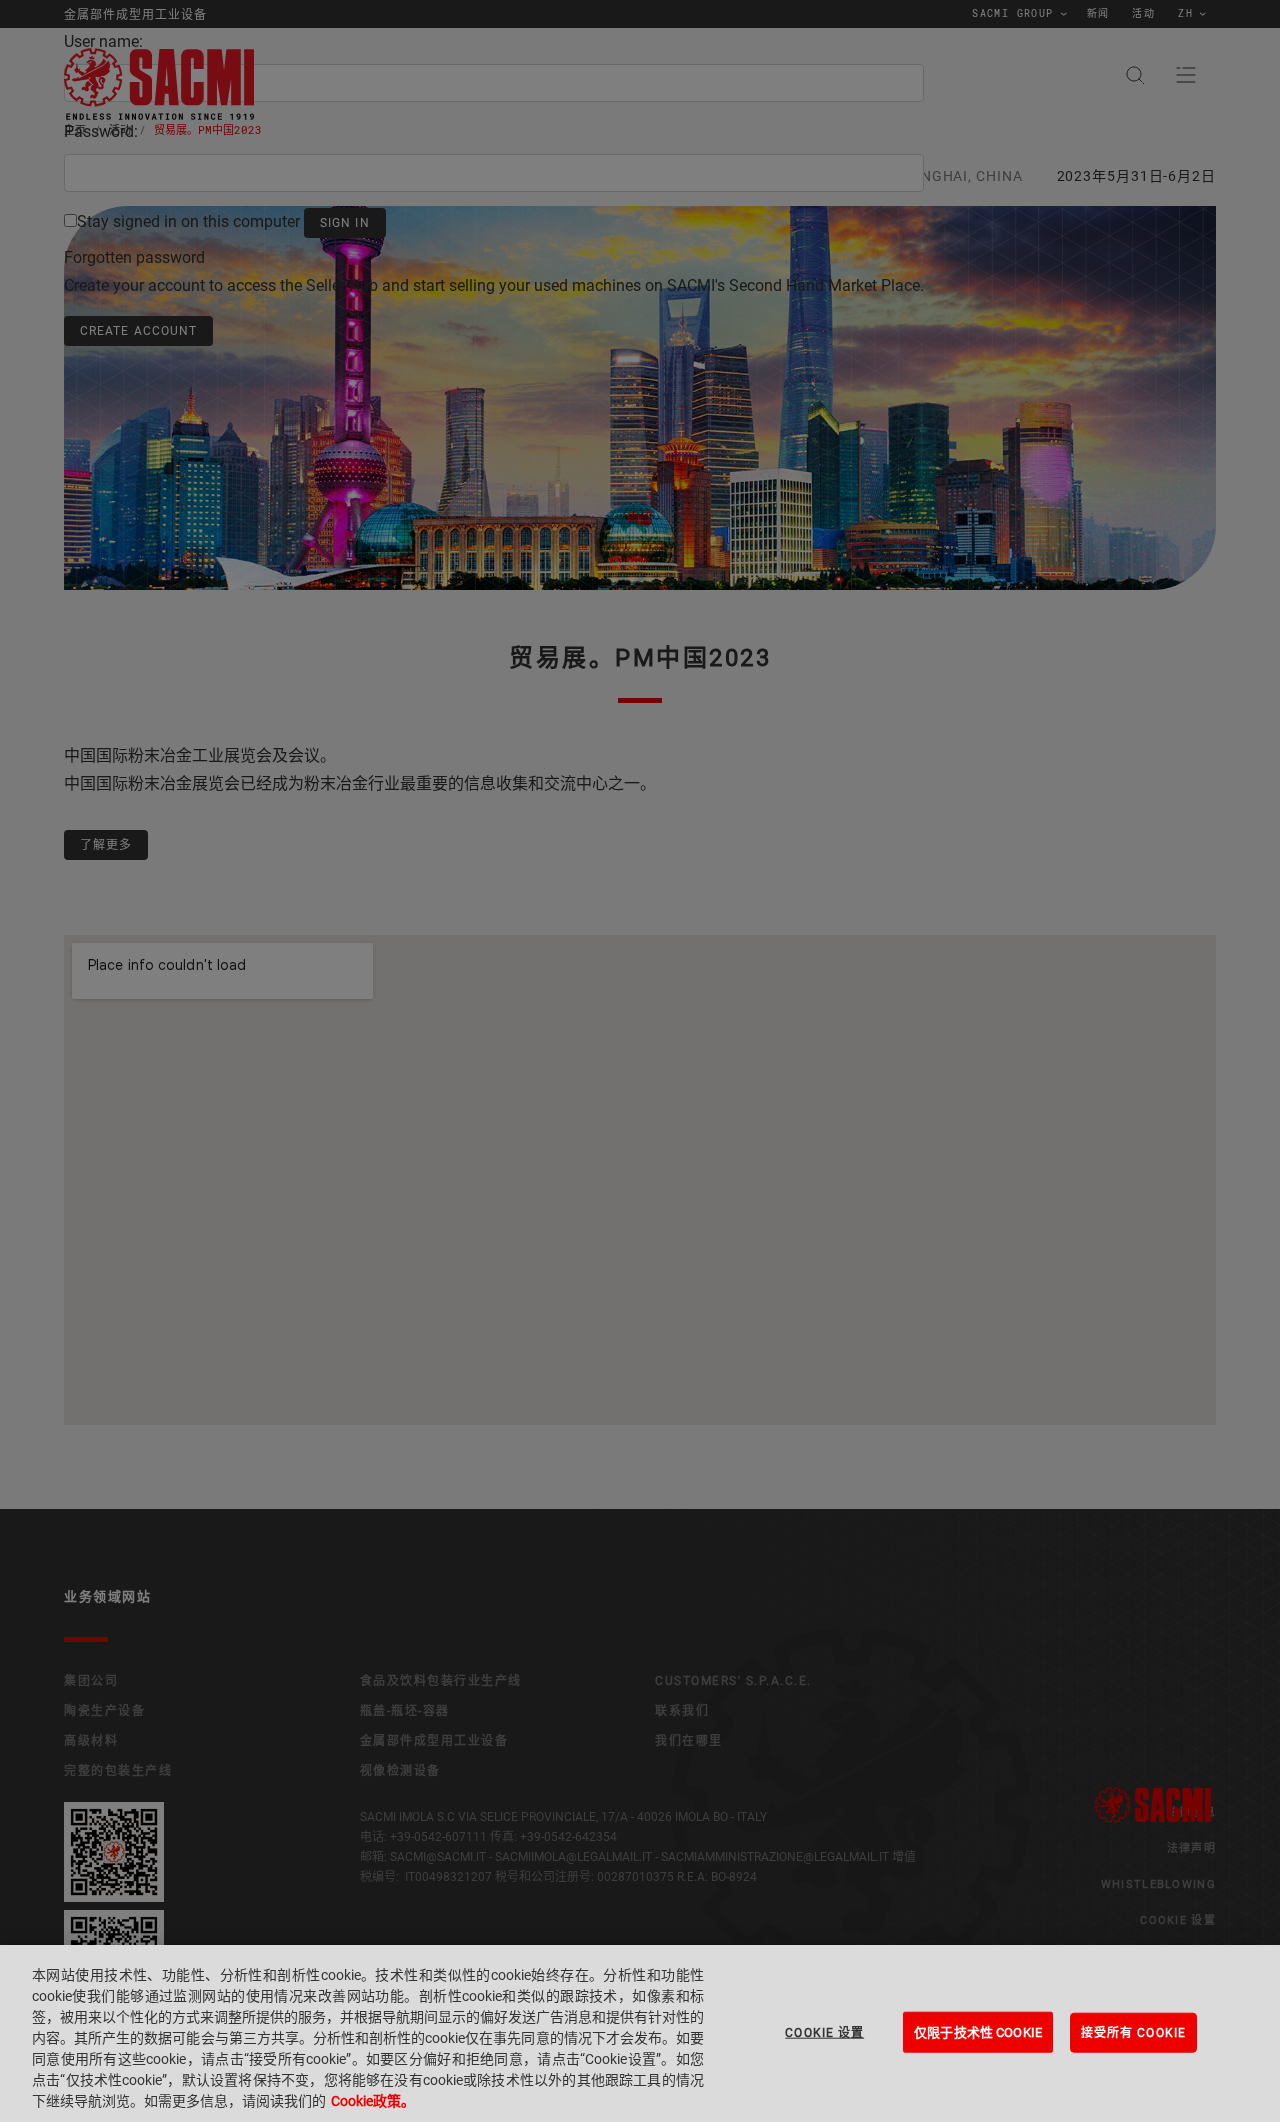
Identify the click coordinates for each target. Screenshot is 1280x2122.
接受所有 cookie (1133, 2032)
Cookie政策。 (373, 2101)
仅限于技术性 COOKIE (978, 2031)
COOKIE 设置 (824, 2032)
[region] (640, 2033)
